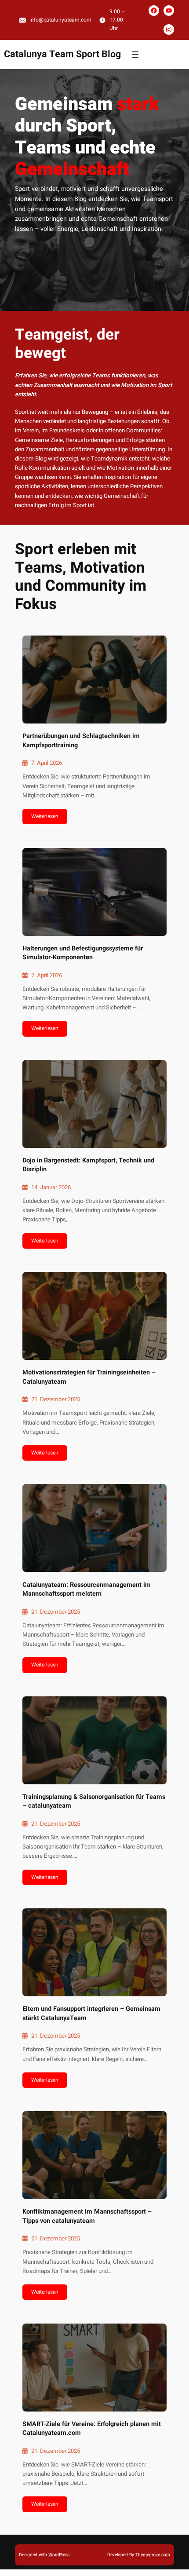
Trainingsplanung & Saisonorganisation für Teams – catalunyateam (94, 1801)
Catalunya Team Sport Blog (62, 54)
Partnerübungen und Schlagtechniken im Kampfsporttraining (81, 741)
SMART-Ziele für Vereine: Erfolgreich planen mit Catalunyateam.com (92, 2429)
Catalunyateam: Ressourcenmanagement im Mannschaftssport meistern (87, 1589)
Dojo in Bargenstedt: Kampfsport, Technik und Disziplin (88, 1165)
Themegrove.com (153, 2555)
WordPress (59, 2555)
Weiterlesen (45, 816)
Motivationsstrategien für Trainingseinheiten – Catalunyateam (89, 1377)
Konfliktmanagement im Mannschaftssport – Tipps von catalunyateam (87, 2216)
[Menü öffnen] (135, 55)
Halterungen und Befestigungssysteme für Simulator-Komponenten (83, 953)
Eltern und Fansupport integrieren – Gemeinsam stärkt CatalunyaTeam (91, 2013)
